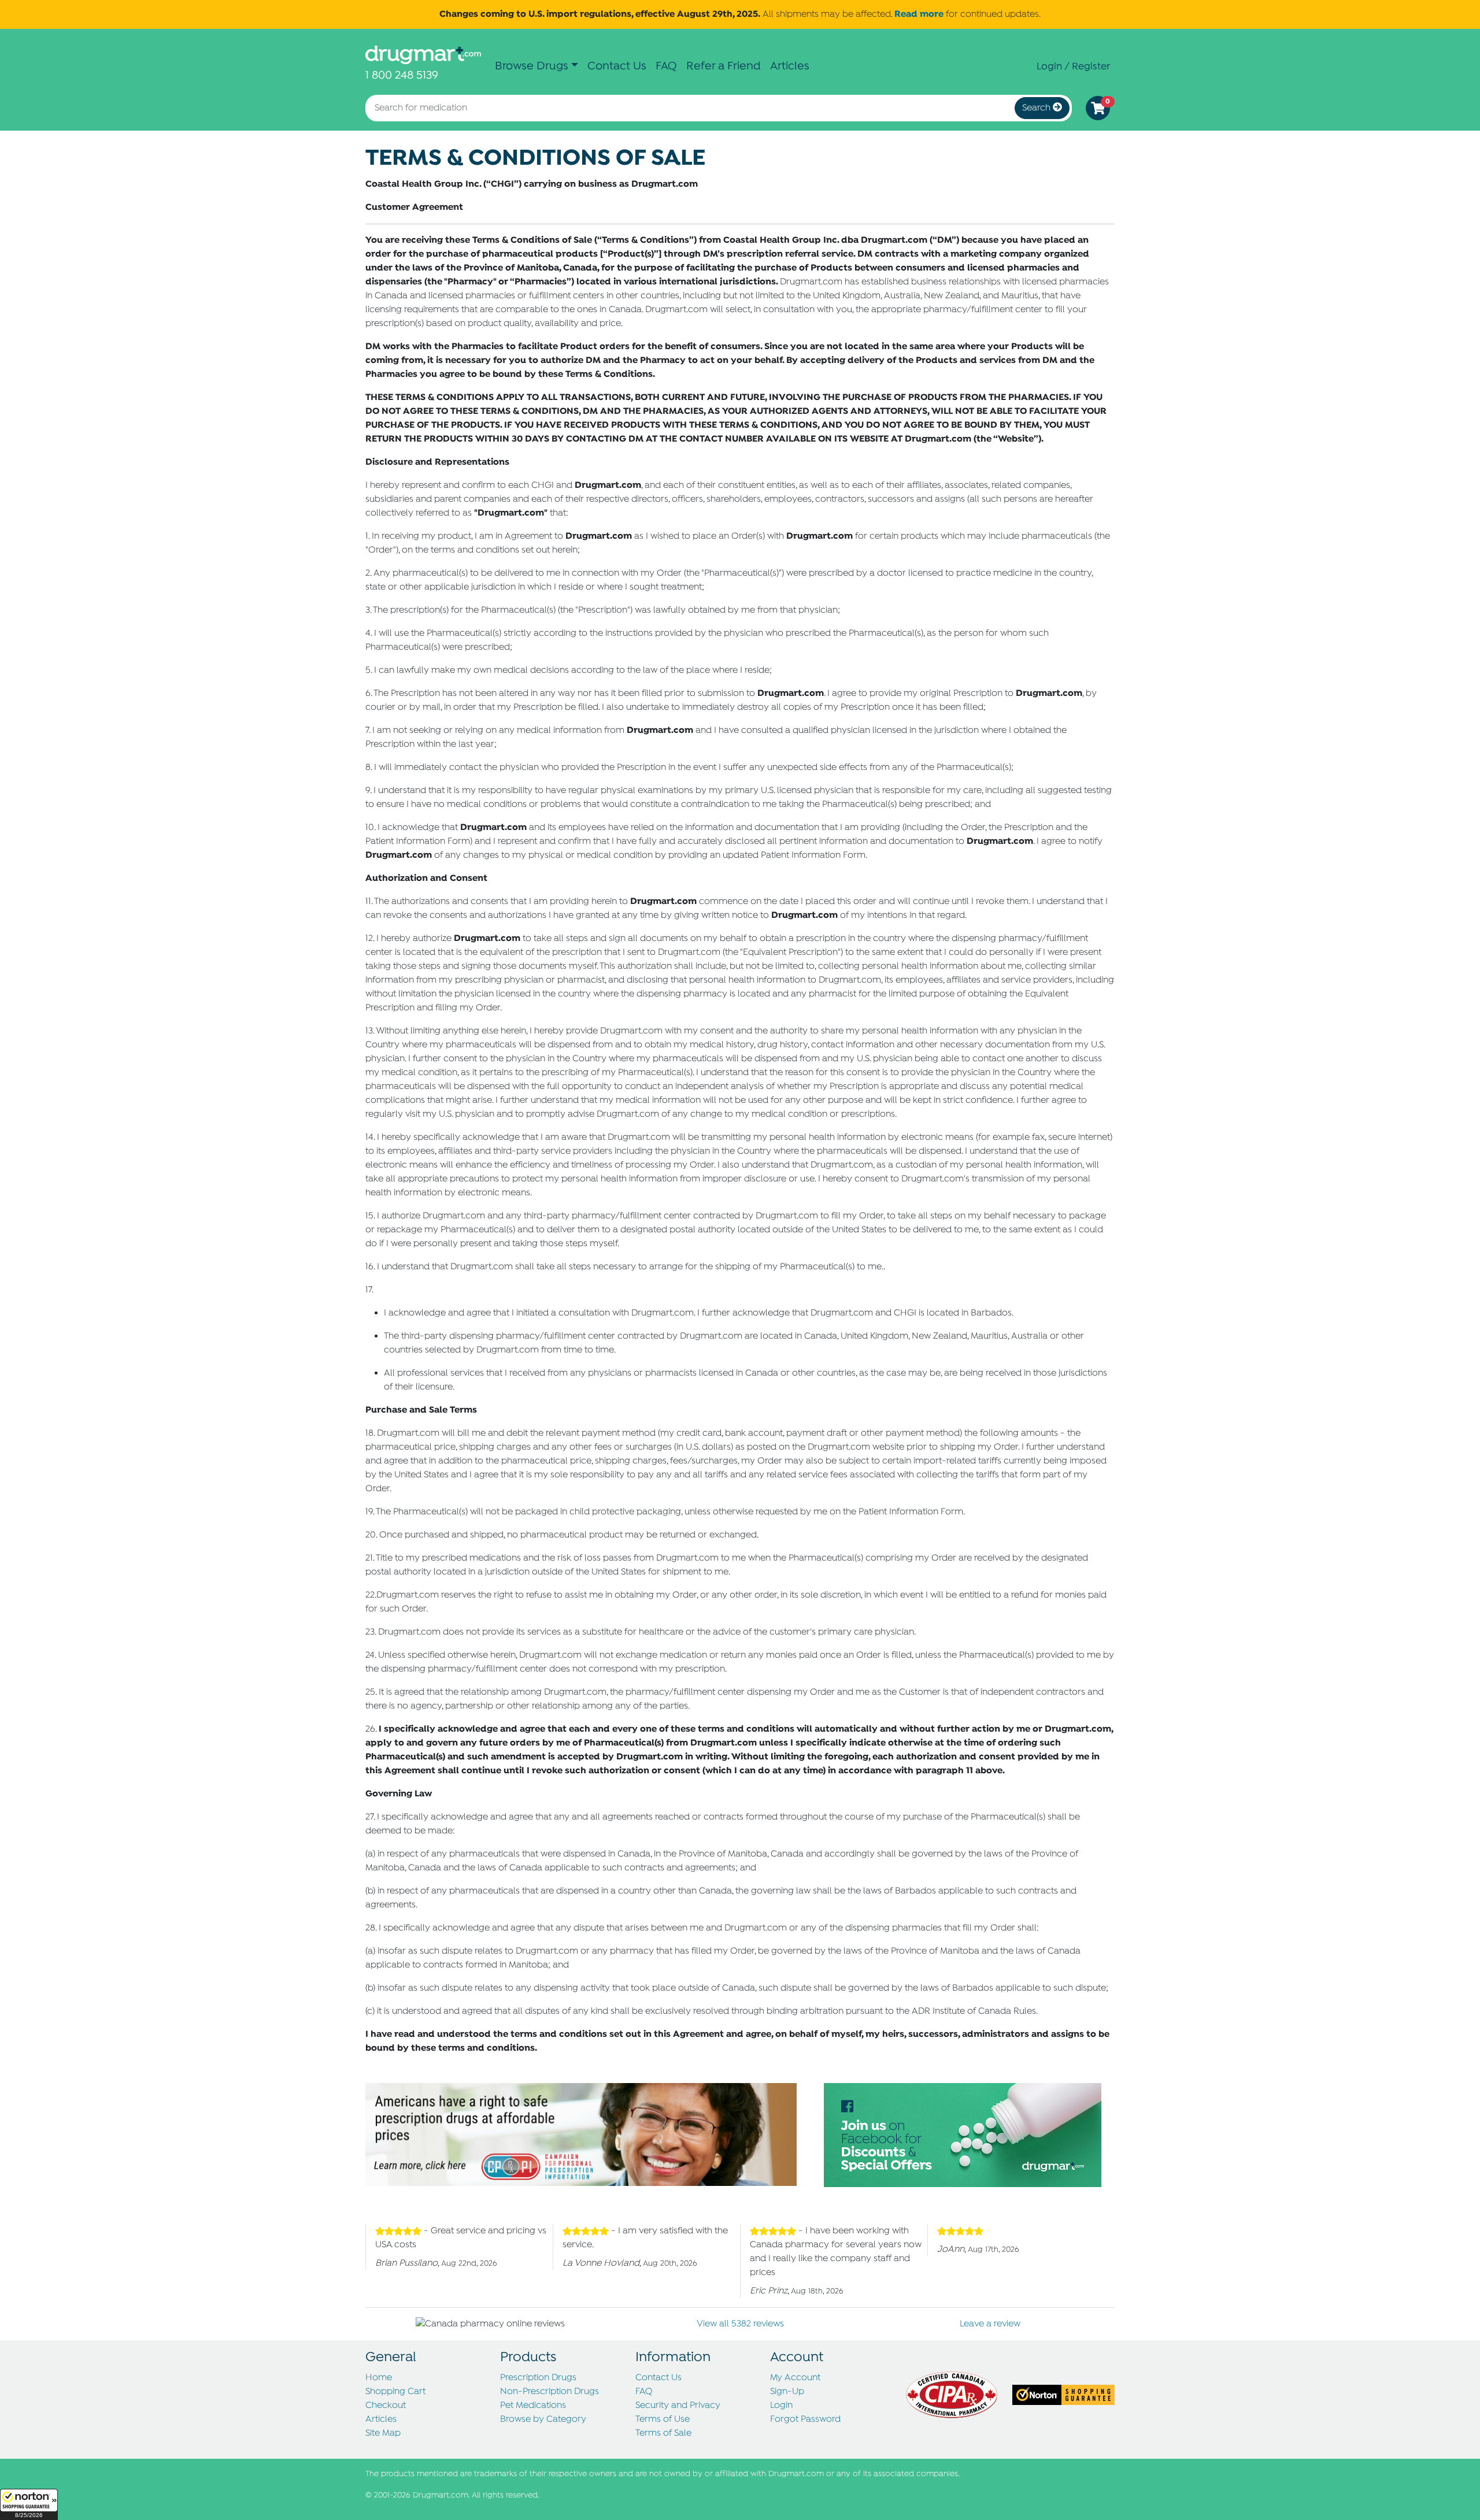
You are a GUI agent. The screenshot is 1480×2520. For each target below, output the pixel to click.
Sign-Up (787, 2392)
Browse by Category (543, 2419)
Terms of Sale (663, 2433)
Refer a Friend (724, 66)
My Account (795, 2378)
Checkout (386, 2406)
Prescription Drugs (538, 2378)
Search (1037, 108)
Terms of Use (663, 2419)
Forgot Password (805, 2419)
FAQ (666, 66)
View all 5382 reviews (740, 2324)
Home (379, 2378)
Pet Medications (533, 2406)
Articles (790, 66)
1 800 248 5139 (402, 75)
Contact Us (617, 66)
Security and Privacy (678, 2406)
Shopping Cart (395, 2392)
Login (781, 2406)
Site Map (383, 2433)
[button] (29, 2504)
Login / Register (1073, 66)
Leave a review (990, 2324)
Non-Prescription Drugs (550, 2392)
